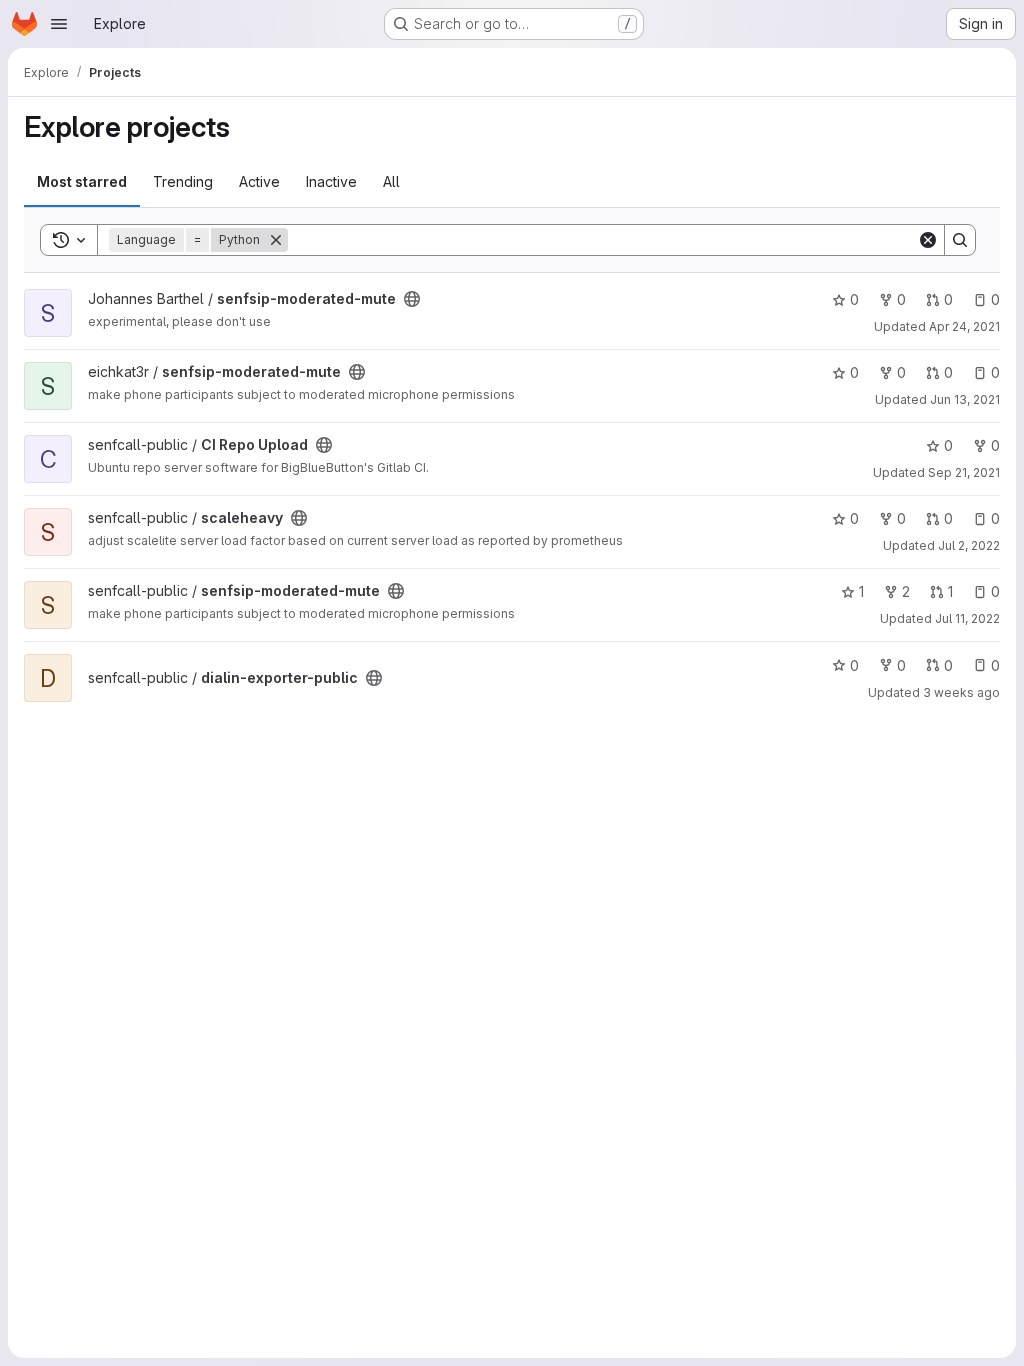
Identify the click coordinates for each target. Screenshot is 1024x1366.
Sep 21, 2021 (964, 472)
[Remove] (276, 240)
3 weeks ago (961, 692)
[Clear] (928, 240)
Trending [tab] (183, 181)
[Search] (960, 240)
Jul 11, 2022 (967, 618)
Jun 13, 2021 (965, 399)
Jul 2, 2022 (969, 545)
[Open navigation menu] (59, 24)
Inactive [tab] (331, 181)
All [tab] (391, 181)
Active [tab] (259, 181)
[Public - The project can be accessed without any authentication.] (412, 299)
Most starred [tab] (82, 181)
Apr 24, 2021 (964, 326)
